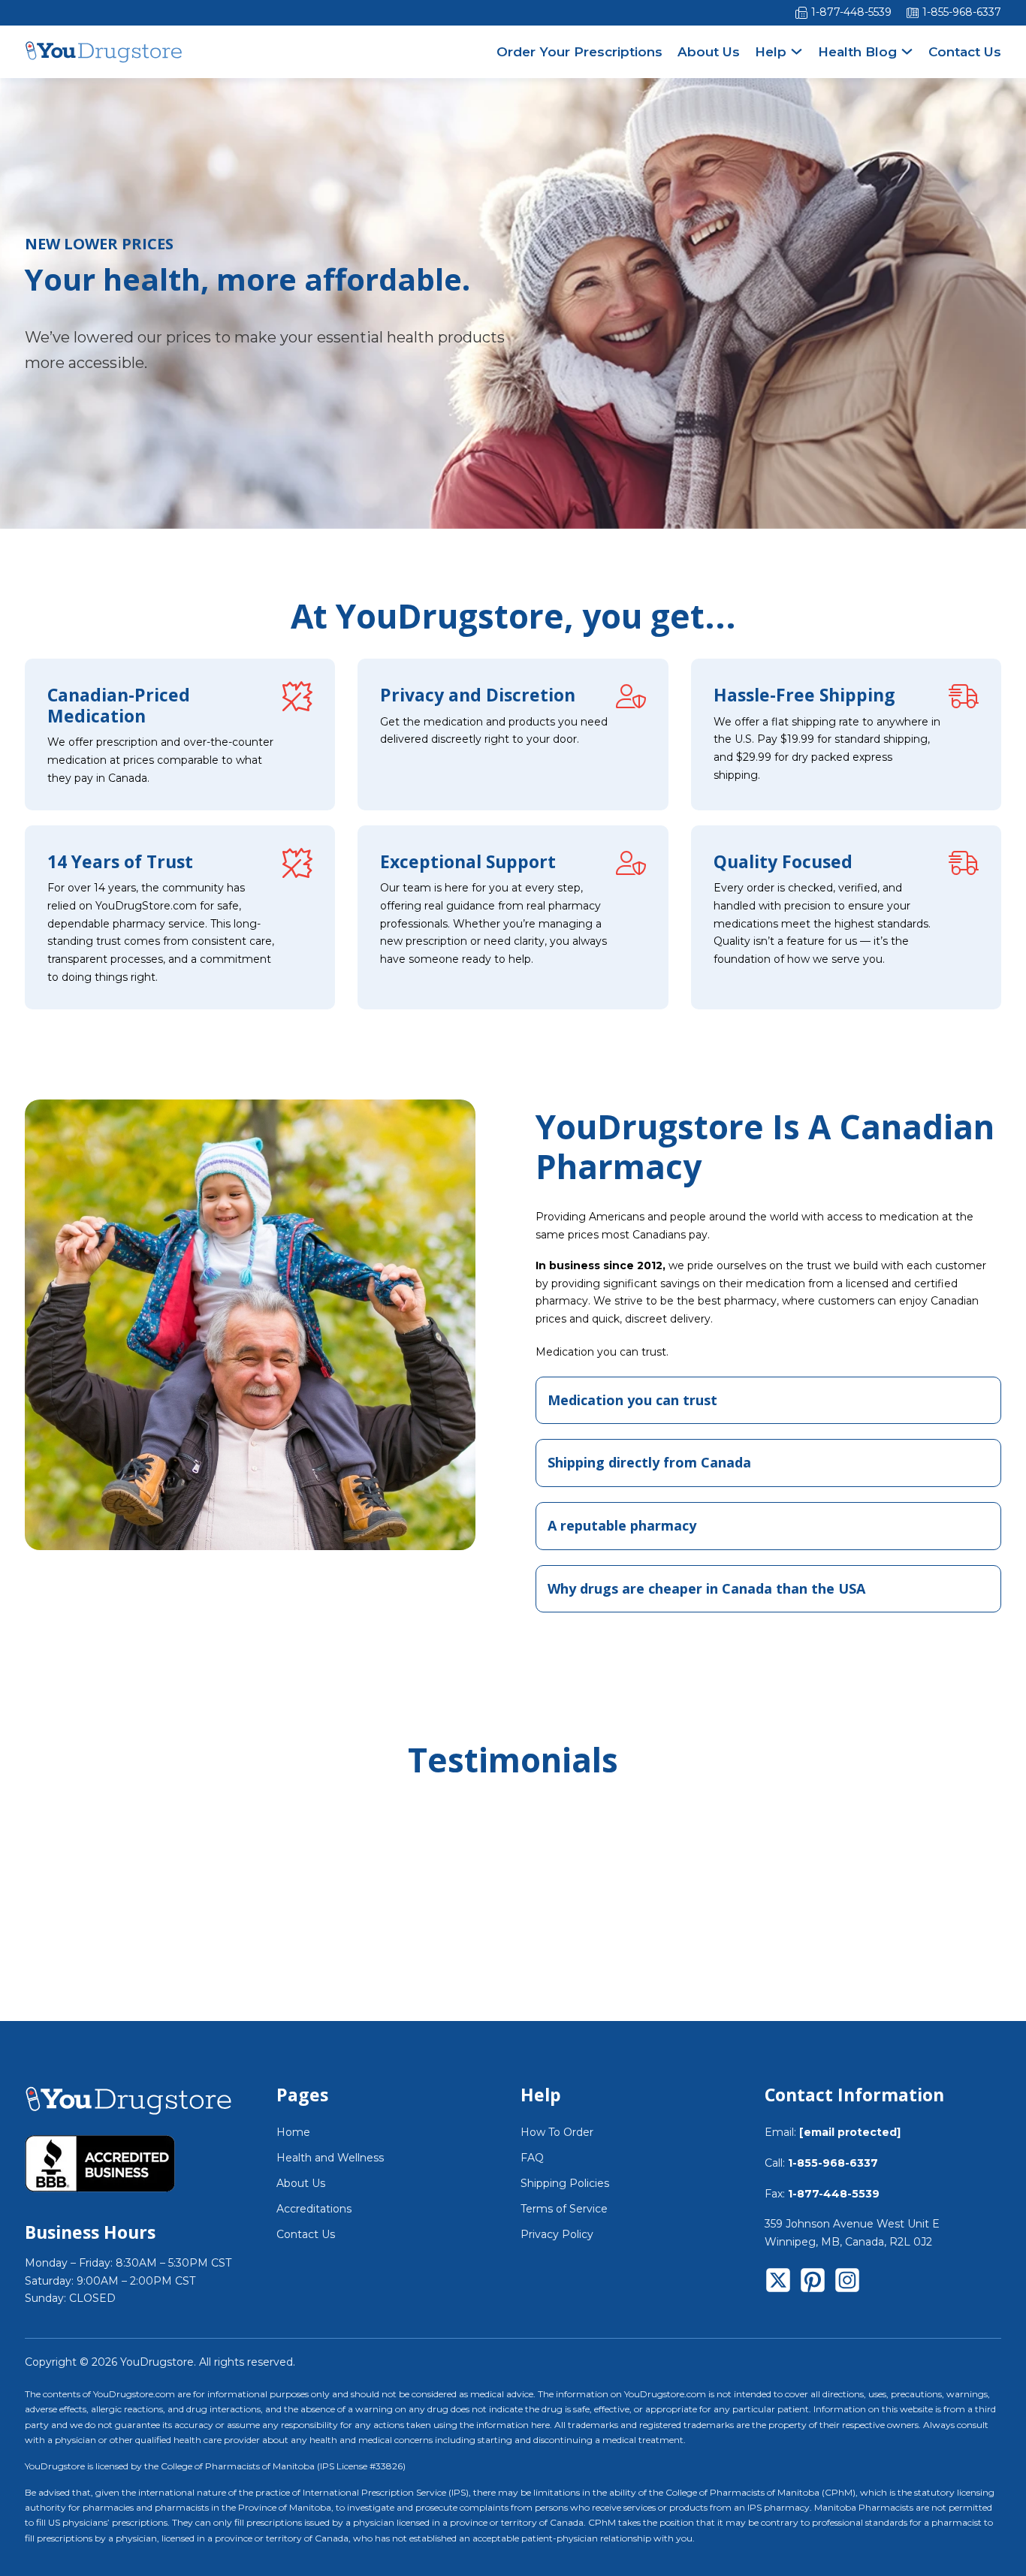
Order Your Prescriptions (579, 52)
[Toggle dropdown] (797, 51)
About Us (709, 52)
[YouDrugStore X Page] (778, 2283)
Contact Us (965, 52)
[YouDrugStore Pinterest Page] (813, 2283)
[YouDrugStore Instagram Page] (847, 2283)
